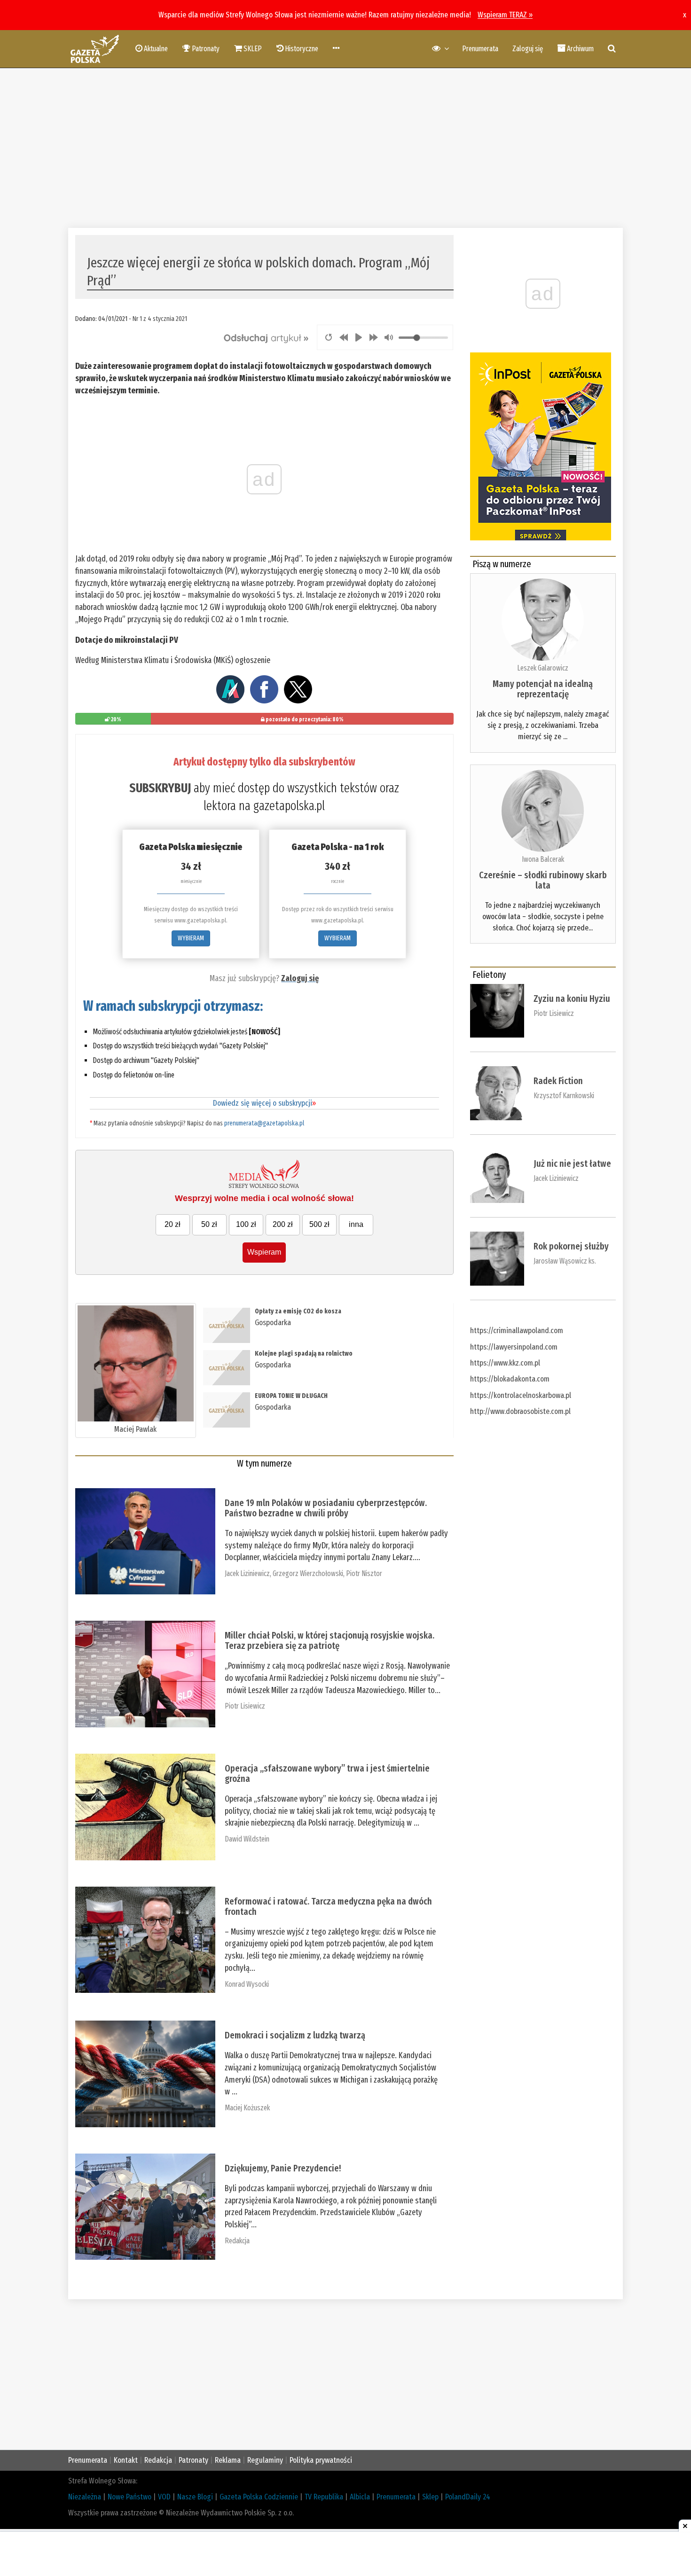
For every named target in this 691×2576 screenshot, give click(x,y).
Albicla (360, 2497)
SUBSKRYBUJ (160, 788)
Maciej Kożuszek (247, 2108)
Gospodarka (273, 1323)
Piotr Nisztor (364, 1573)
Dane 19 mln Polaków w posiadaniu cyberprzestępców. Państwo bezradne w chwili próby (326, 1508)
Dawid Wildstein (247, 1839)
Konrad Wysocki (247, 1984)
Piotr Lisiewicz (245, 1706)
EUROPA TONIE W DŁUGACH (291, 1396)
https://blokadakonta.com (510, 1379)
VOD (164, 2497)
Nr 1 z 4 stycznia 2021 (160, 319)
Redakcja (237, 2241)
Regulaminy (265, 2460)
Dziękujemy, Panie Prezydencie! (283, 2168)
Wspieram (264, 1252)
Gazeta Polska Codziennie (259, 2497)
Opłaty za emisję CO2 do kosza (298, 1311)
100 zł (246, 1224)
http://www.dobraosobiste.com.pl (520, 1411)
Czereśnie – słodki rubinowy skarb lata (543, 880)
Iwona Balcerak (543, 859)
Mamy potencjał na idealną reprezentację (543, 689)
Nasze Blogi (195, 2497)
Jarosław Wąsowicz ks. (565, 1261)
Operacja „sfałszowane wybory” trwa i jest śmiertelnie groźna (327, 1773)
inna (356, 1224)
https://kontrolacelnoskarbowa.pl (521, 1395)
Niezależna (85, 2497)
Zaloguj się (528, 49)
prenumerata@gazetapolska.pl (264, 1123)
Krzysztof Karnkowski (564, 1096)
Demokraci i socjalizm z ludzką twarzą (295, 2035)
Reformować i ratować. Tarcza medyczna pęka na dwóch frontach (328, 1906)
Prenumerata (480, 49)
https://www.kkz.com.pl (505, 1363)
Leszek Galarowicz (543, 668)
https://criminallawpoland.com (517, 1331)
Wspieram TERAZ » (505, 15)
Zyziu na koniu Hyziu (572, 999)
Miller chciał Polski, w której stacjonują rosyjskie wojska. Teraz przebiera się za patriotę (330, 1640)
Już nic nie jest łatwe (572, 1163)
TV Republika (324, 2497)
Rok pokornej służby (571, 1246)
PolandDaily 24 (468, 2497)
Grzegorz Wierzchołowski (308, 1573)
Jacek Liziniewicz (247, 1573)
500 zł (319, 1224)
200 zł (283, 1224)
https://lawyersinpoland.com (514, 1347)
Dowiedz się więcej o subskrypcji (264, 1103)
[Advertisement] (345, 148)
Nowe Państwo (130, 2497)
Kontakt (126, 2460)
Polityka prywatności (321, 2460)
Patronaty (193, 2460)
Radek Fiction (558, 1081)
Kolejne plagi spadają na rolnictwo (304, 1354)
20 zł (173, 1224)
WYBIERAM (191, 938)
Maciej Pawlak (135, 1429)
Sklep (430, 2497)
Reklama (228, 2460)
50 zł (209, 1224)
